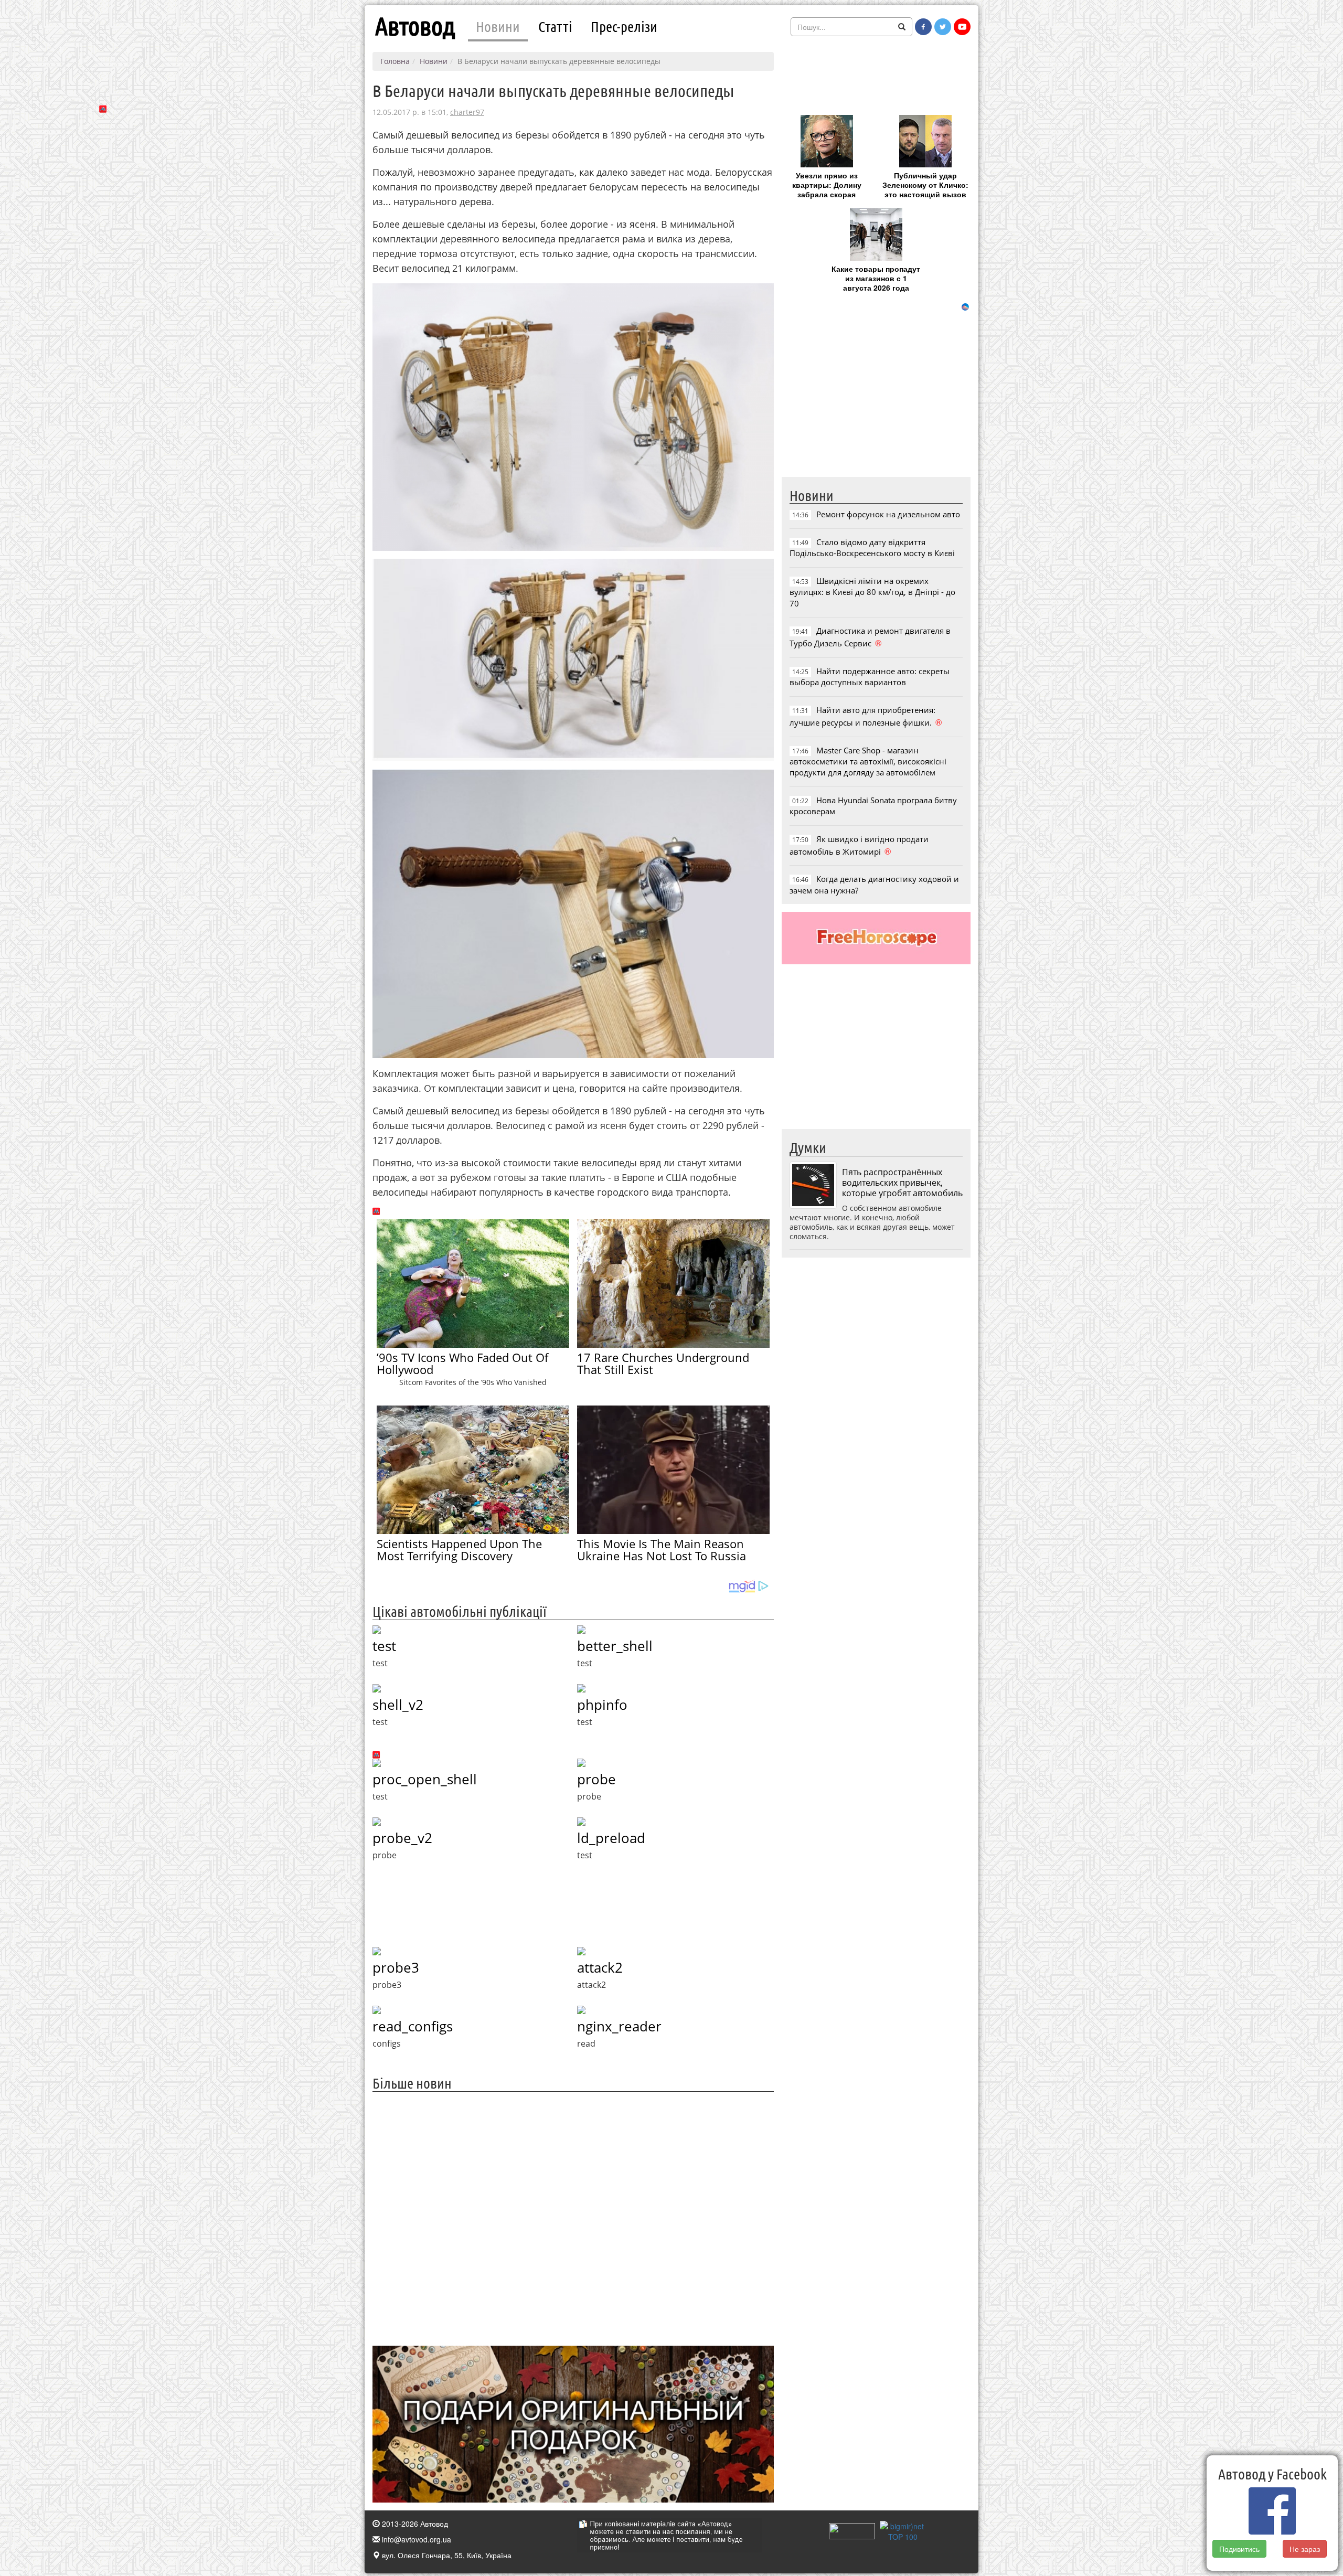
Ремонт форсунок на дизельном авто (888, 514)
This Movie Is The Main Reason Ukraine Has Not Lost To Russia (662, 1550)
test (384, 1646)
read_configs (413, 2026)
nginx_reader (619, 2026)
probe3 (396, 1967)
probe (596, 1779)
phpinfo (602, 1705)
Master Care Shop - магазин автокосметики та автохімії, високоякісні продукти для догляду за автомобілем (868, 762)
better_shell (615, 1646)
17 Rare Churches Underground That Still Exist (663, 1363)
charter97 (467, 112)
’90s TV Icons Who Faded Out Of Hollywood (462, 1363)
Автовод (415, 26)
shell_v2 (398, 1705)
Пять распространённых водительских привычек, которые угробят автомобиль (902, 1183)
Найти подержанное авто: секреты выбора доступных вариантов (870, 677)
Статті (555, 26)
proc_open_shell (425, 1779)
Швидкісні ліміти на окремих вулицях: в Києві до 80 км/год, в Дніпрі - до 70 (872, 592)
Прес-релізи (624, 26)
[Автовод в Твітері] (943, 27)
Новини (498, 26)
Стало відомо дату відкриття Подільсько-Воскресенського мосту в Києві (872, 547)
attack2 (600, 1967)
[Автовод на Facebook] (923, 27)
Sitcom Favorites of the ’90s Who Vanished (473, 1382)
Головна (395, 61)
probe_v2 (402, 1838)
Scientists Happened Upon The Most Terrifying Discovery (459, 1550)
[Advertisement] (573, 2217)
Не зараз (1305, 2549)
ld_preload (611, 1838)
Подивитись (1239, 2549)
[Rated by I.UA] (852, 2530)
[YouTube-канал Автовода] (962, 27)
